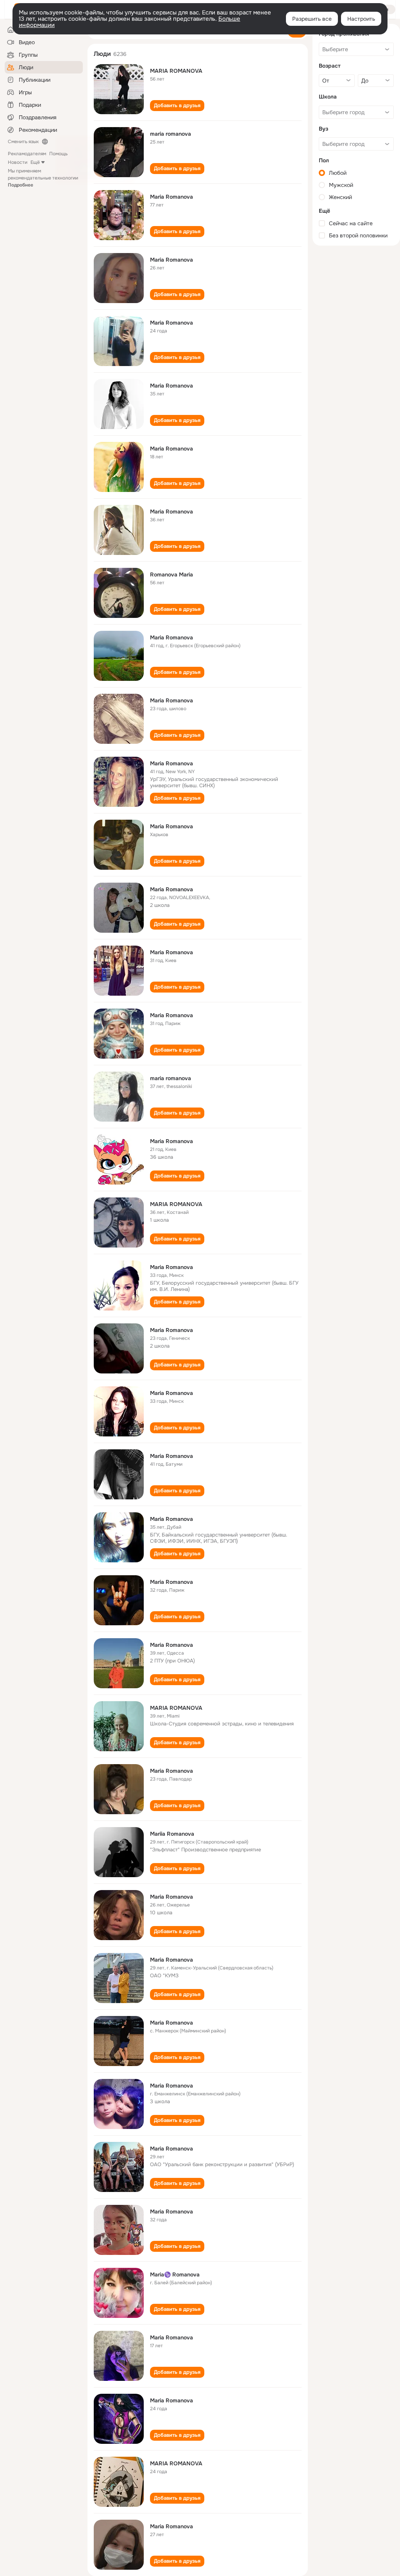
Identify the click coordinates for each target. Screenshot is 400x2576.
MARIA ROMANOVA (176, 71)
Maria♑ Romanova (175, 2274)
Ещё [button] (35, 162)
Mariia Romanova (172, 1834)
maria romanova (171, 134)
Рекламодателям (27, 154)
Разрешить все (312, 19)
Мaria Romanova (171, 1771)
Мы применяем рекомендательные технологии (43, 178)
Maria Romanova (171, 197)
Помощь (58, 154)
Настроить (361, 19)
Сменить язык (23, 142)
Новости (18, 162)
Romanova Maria (171, 574)
